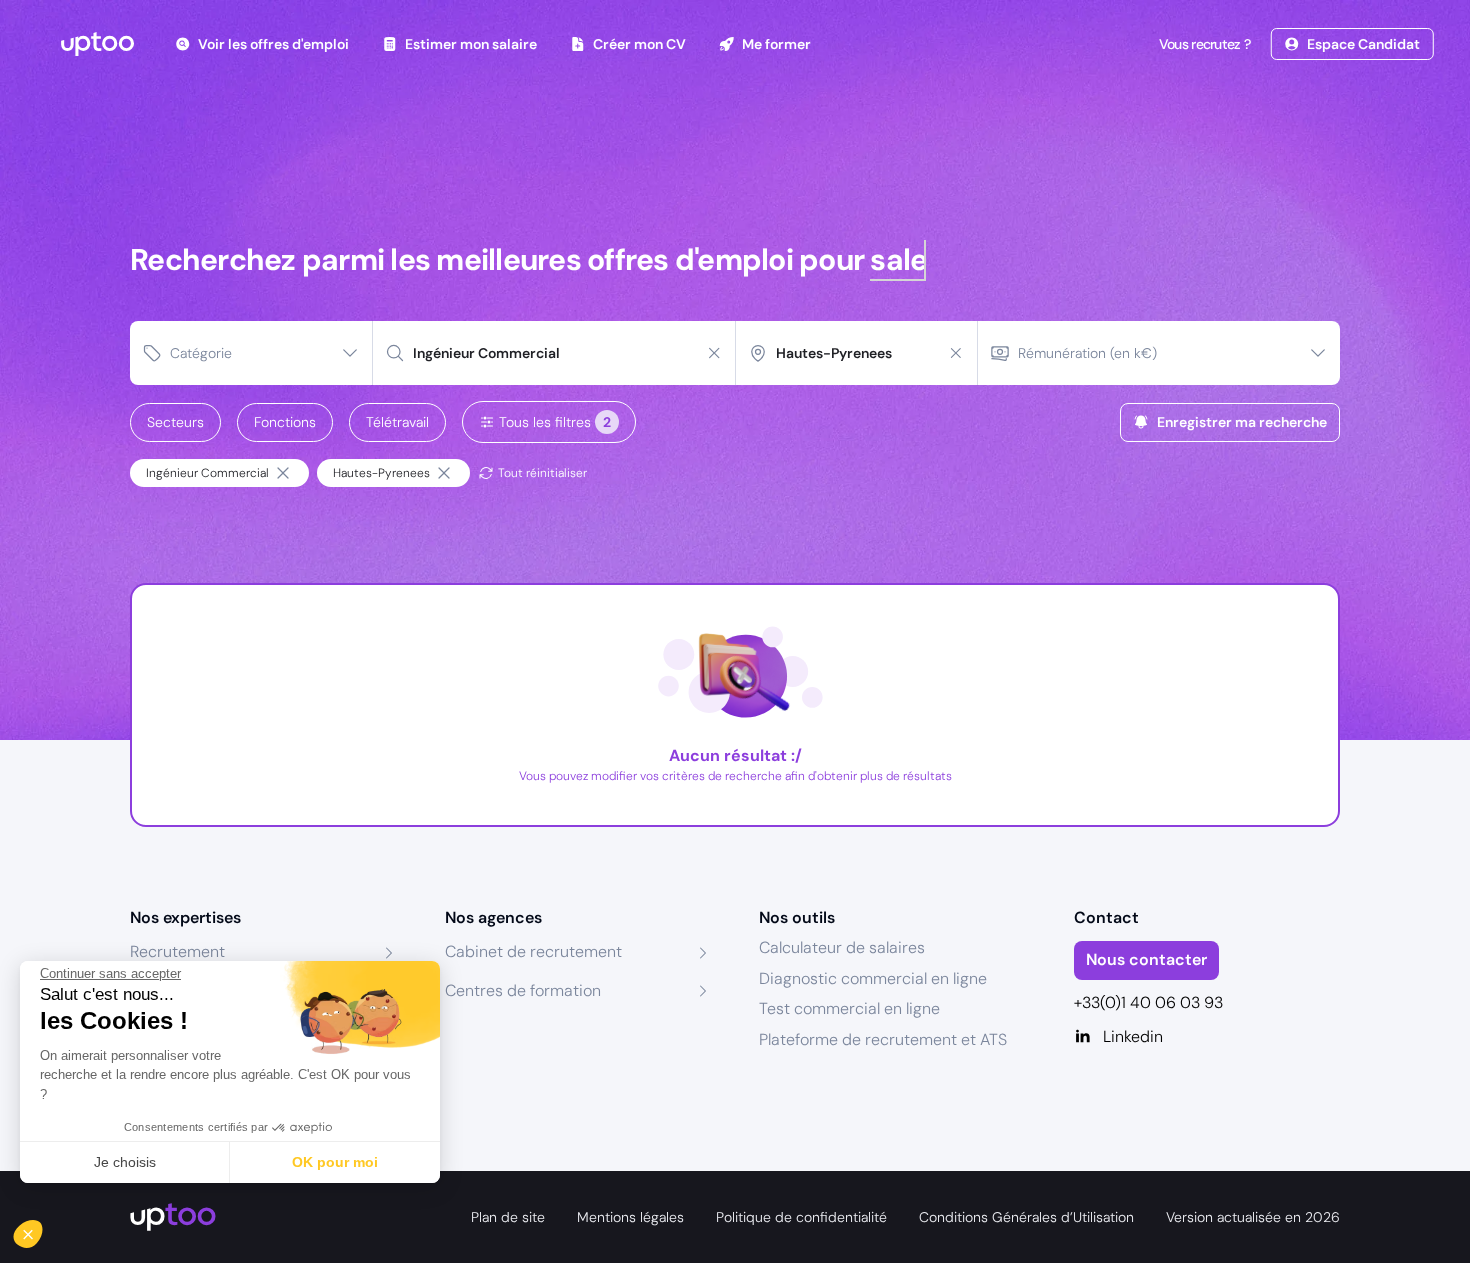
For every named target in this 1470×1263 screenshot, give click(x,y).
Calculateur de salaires (842, 947)
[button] (42, 1229)
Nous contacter (1146, 959)
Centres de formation (523, 990)
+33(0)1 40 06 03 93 (1148, 1002)
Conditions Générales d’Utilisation (1026, 1217)
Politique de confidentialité (801, 1217)
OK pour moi (335, 1162)
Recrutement (177, 951)
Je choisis (125, 1162)
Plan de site (508, 1217)
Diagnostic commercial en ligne (873, 978)
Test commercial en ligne (849, 1008)
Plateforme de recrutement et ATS (883, 1039)
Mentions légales (630, 1217)
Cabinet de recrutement (533, 951)
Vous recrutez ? (1205, 44)
